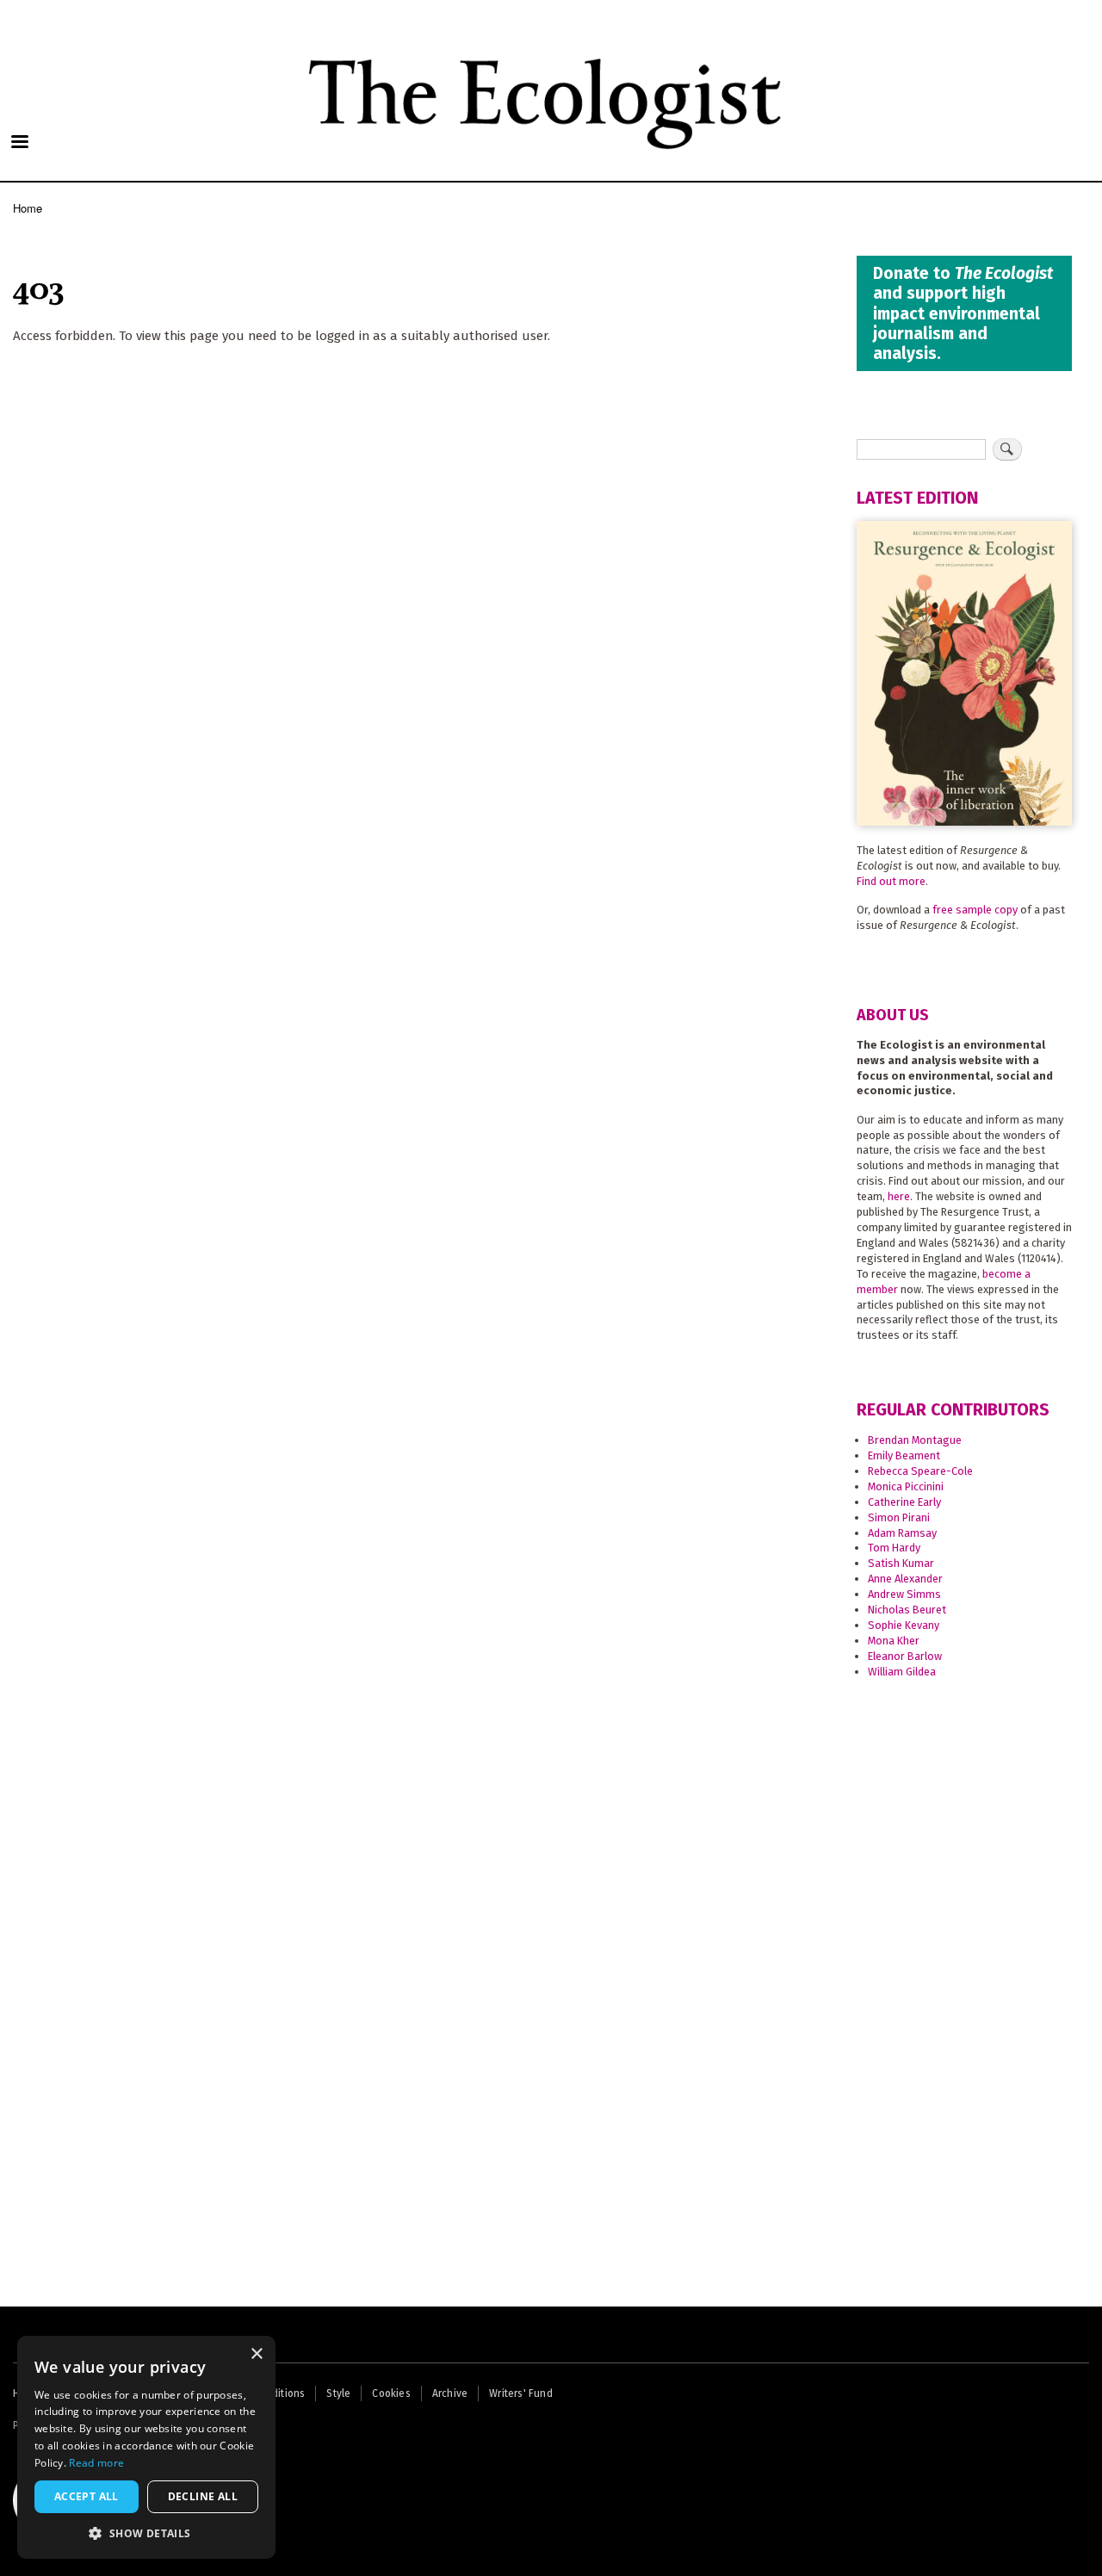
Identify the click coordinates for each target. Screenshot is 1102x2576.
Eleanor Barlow (905, 1656)
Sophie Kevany (904, 1625)
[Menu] (19, 143)
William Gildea (902, 1672)
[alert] (146, 2447)
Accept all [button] (87, 2496)
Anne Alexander (905, 1579)
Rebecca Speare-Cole (920, 1471)
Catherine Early (904, 1502)
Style (338, 2393)
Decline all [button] (203, 2496)
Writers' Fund (521, 2393)
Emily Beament (904, 1455)
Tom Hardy (894, 1548)
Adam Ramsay (902, 1533)
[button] (146, 2533)
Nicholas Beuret (907, 1610)
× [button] (256, 2354)
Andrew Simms (904, 1594)
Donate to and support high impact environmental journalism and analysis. (963, 313)
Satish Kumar (901, 1563)
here (899, 1196)
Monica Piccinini (906, 1486)
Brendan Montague (915, 1440)
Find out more (891, 881)
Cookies (391, 2393)
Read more (96, 2463)
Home (28, 208)
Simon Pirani (899, 1517)
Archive (450, 2393)
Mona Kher (894, 1641)
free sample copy (975, 910)
